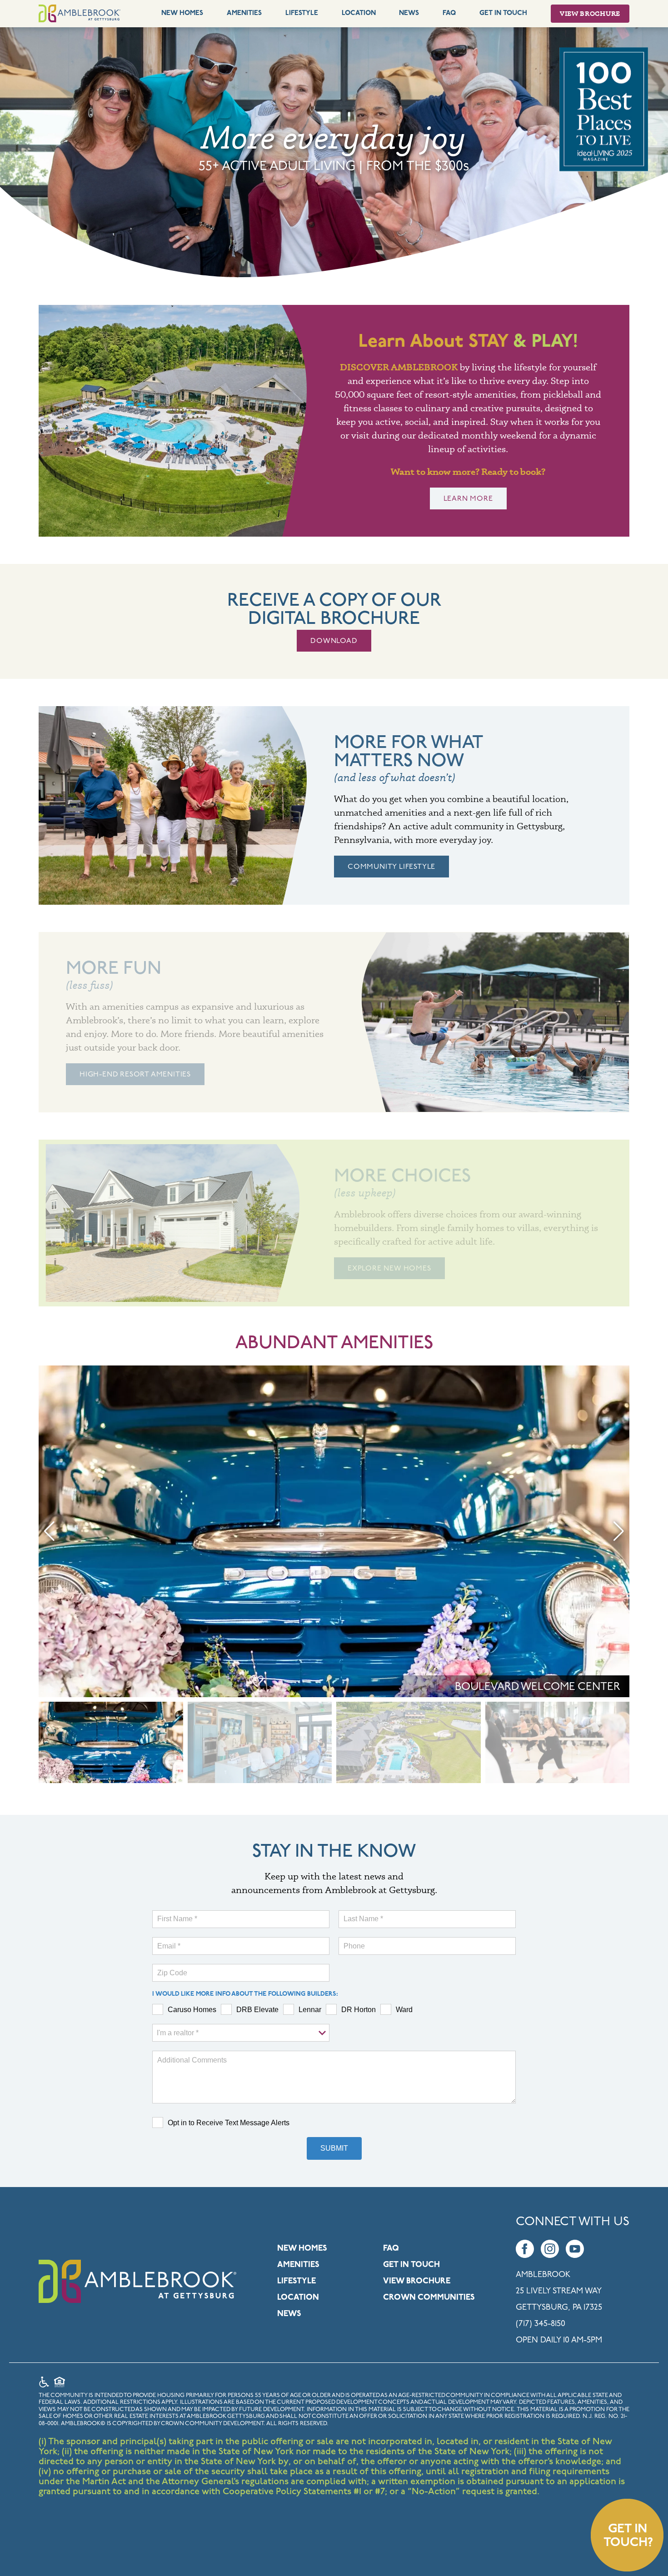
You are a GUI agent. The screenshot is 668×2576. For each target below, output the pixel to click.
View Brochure (590, 13)
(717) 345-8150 (541, 2324)
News (409, 13)
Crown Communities (429, 2298)
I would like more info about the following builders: (245, 1994)
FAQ (449, 13)
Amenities (244, 13)
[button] (49, 1531)
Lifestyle (302, 13)
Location (359, 13)
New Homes (182, 13)
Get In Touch (503, 13)
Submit (334, 2148)
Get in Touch (411, 2265)
